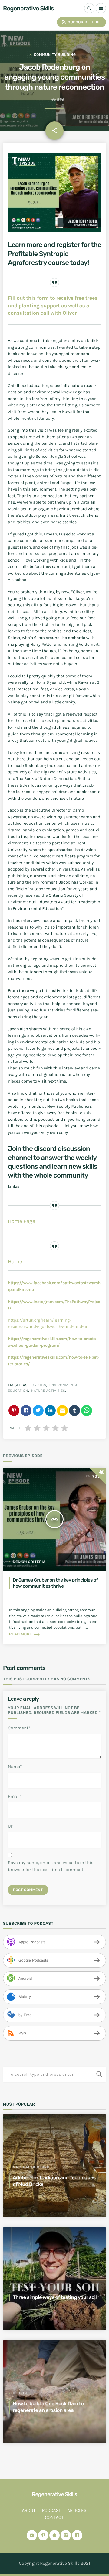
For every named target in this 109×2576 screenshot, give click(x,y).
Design (20, 2393)
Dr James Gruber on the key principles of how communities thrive (55, 1583)
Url (11, 1826)
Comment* (19, 1728)
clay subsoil (26, 2287)
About (29, 2510)
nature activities (48, 1391)
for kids (38, 1385)
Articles (77, 2510)
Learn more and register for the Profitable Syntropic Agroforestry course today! (54, 253)
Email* (15, 1796)
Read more (25, 1634)
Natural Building (31, 2167)
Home (15, 1262)
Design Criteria (29, 1562)
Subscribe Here (81, 22)
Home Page (21, 1221)
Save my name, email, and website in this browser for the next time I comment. (51, 1866)
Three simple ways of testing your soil (55, 2297)
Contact (54, 2517)
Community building (55, 55)
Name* (15, 1767)
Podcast (51, 2510)
